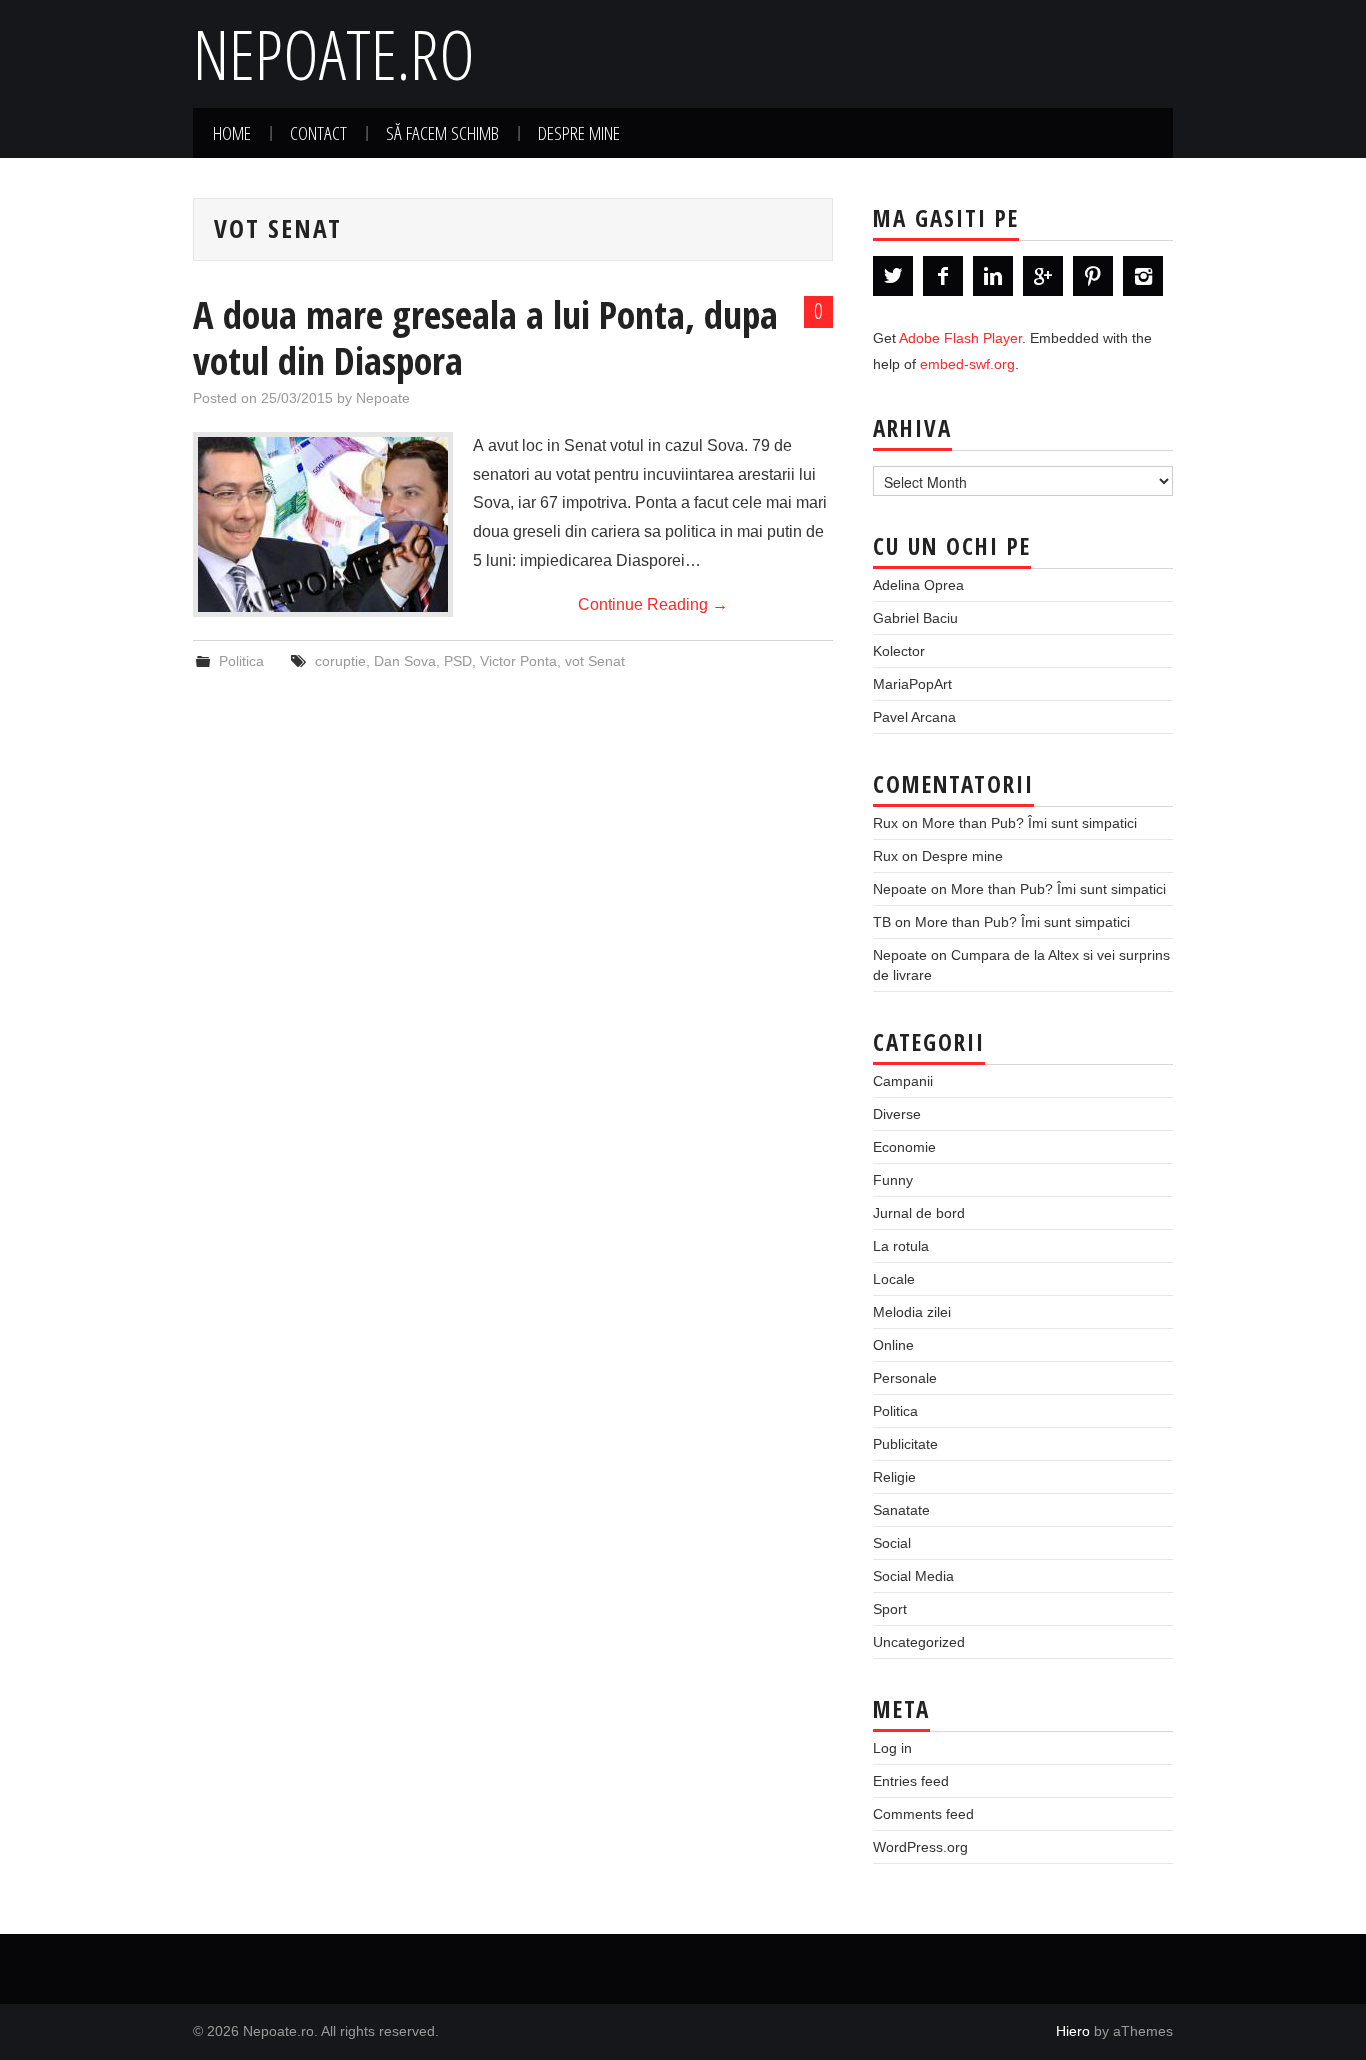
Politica (241, 661)
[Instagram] (1143, 276)
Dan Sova (405, 661)
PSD (458, 661)
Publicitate (905, 1444)
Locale (894, 1279)
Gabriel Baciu (915, 618)
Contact (318, 132)
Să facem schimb (442, 132)
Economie (904, 1147)
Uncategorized (919, 1642)
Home (232, 132)
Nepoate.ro (334, 53)
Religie (894, 1477)
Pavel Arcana (914, 717)
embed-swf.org (967, 364)
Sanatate (901, 1510)
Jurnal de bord (919, 1213)
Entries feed (911, 1781)
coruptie (340, 661)
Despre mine (579, 132)
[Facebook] (943, 276)
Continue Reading (653, 604)
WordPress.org (920, 1847)
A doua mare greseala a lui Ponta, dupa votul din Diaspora (485, 337)
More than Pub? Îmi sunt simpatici (1029, 823)
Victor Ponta (518, 661)
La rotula (901, 1246)
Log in (892, 1748)
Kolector (899, 651)
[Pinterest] (1093, 276)
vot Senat (595, 661)
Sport (890, 1609)
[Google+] (1043, 276)
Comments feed (923, 1814)
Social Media (913, 1576)
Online (893, 1345)
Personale (905, 1378)
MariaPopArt (912, 684)
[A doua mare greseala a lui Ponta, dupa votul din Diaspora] (323, 524)
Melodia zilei (912, 1312)
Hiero (1073, 2031)
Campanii (903, 1081)
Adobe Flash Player (960, 338)
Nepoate (383, 398)
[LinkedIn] (993, 276)
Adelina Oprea (918, 585)
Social (892, 1543)
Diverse (897, 1114)
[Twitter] (893, 276)
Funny (893, 1180)
